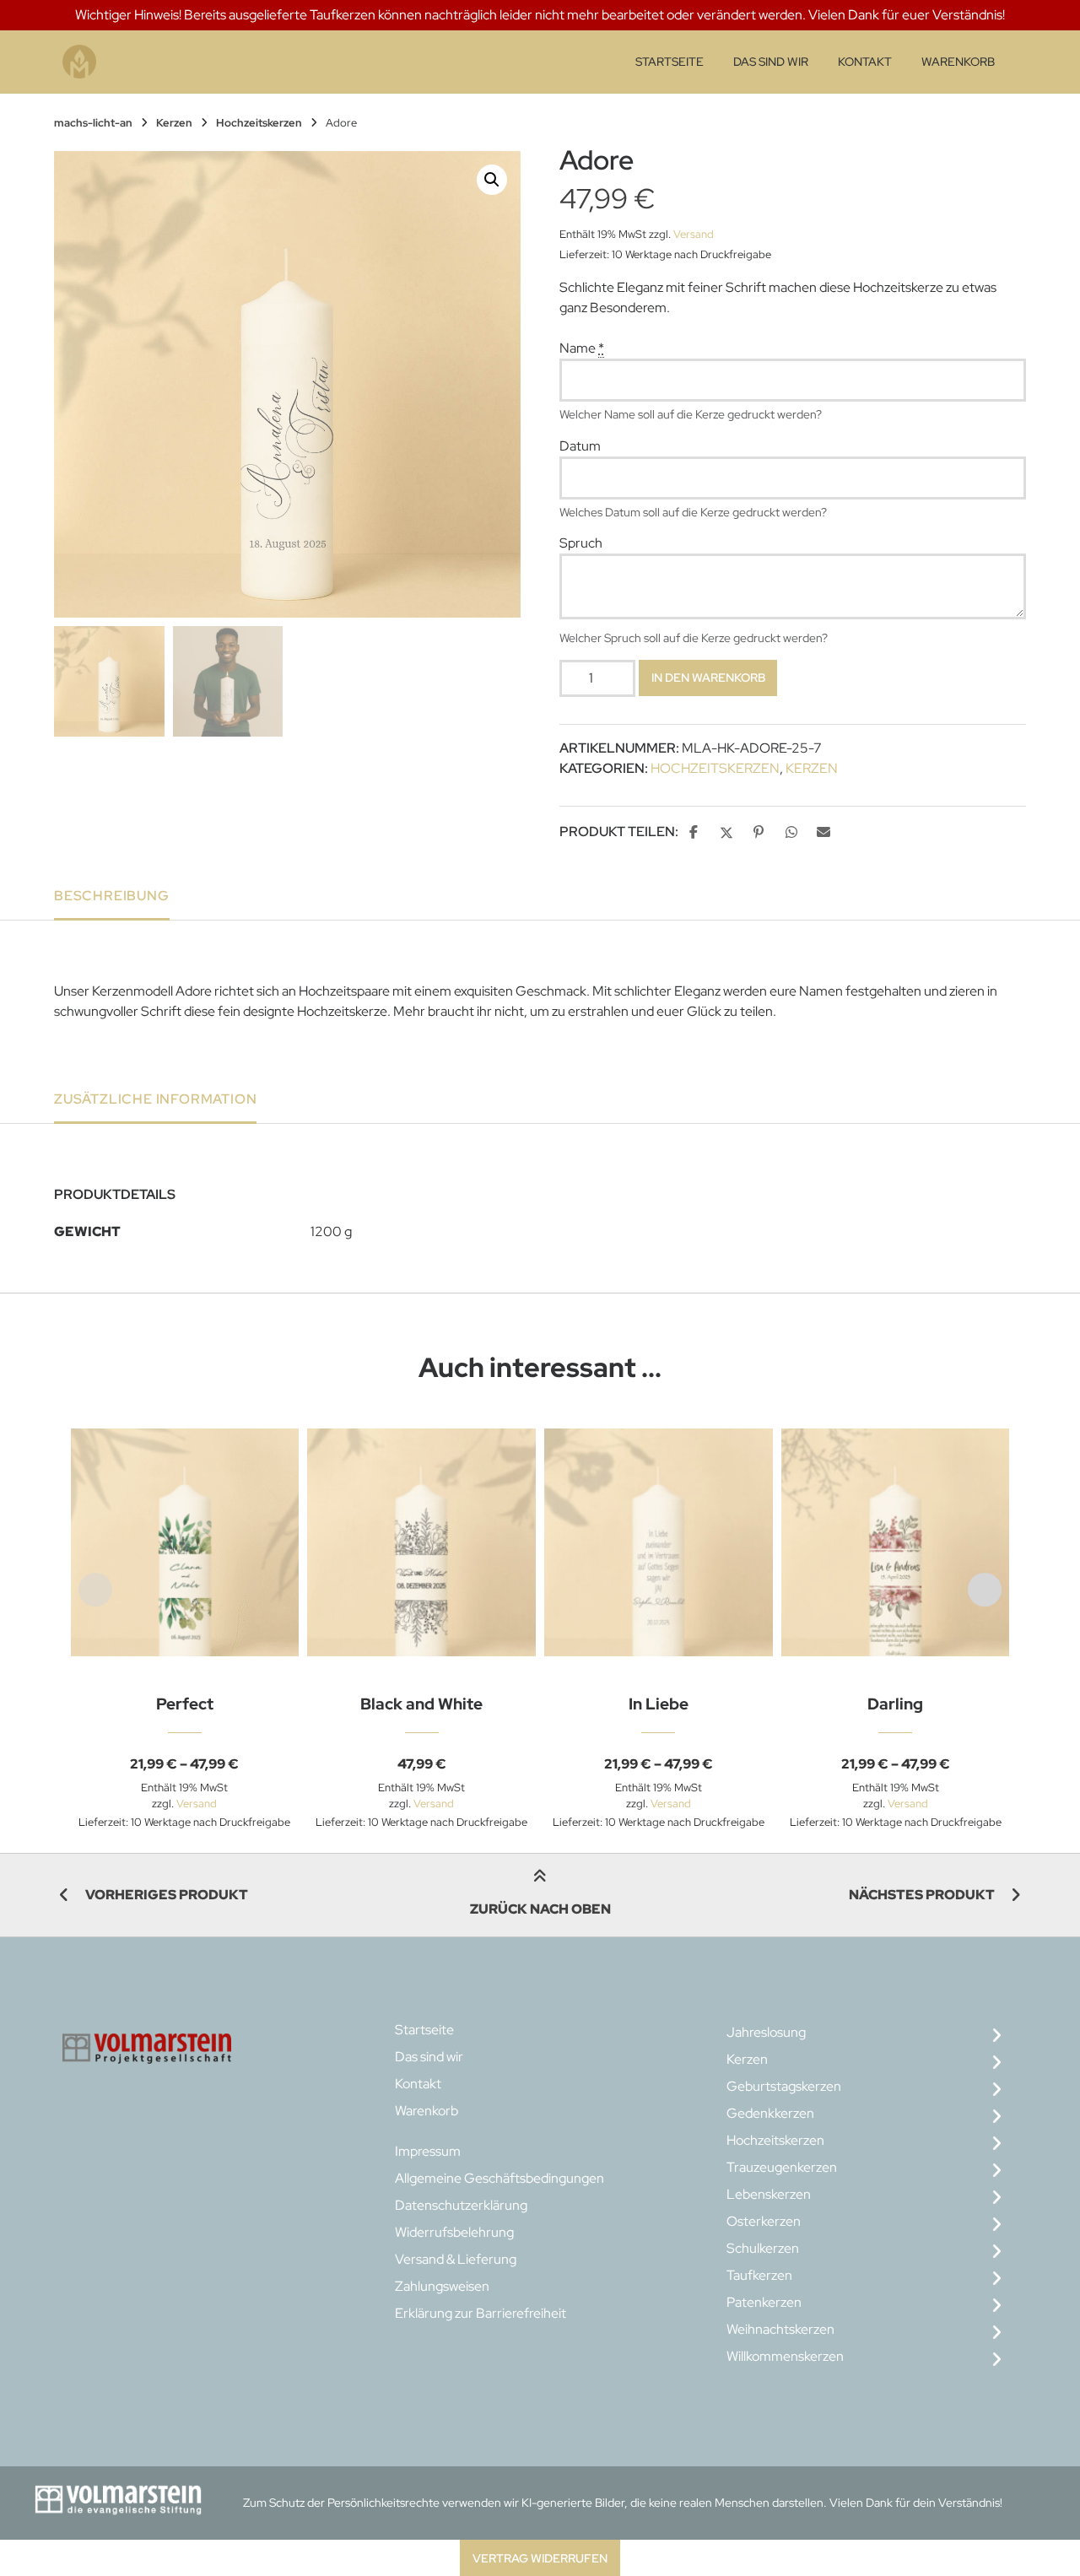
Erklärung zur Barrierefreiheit (481, 2313)
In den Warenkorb (708, 677)
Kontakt (865, 62)
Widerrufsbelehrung (454, 2232)
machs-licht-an (93, 123)
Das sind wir (771, 62)
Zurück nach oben (540, 1909)
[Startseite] (79, 62)
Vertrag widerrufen (540, 2558)
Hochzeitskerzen (259, 123)
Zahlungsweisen (442, 2286)
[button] (492, 180)
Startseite (670, 62)
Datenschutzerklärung (461, 2205)
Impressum (428, 2151)
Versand (694, 234)
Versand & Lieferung (456, 2259)
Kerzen (174, 123)
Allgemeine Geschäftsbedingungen (499, 2178)
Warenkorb (958, 62)
